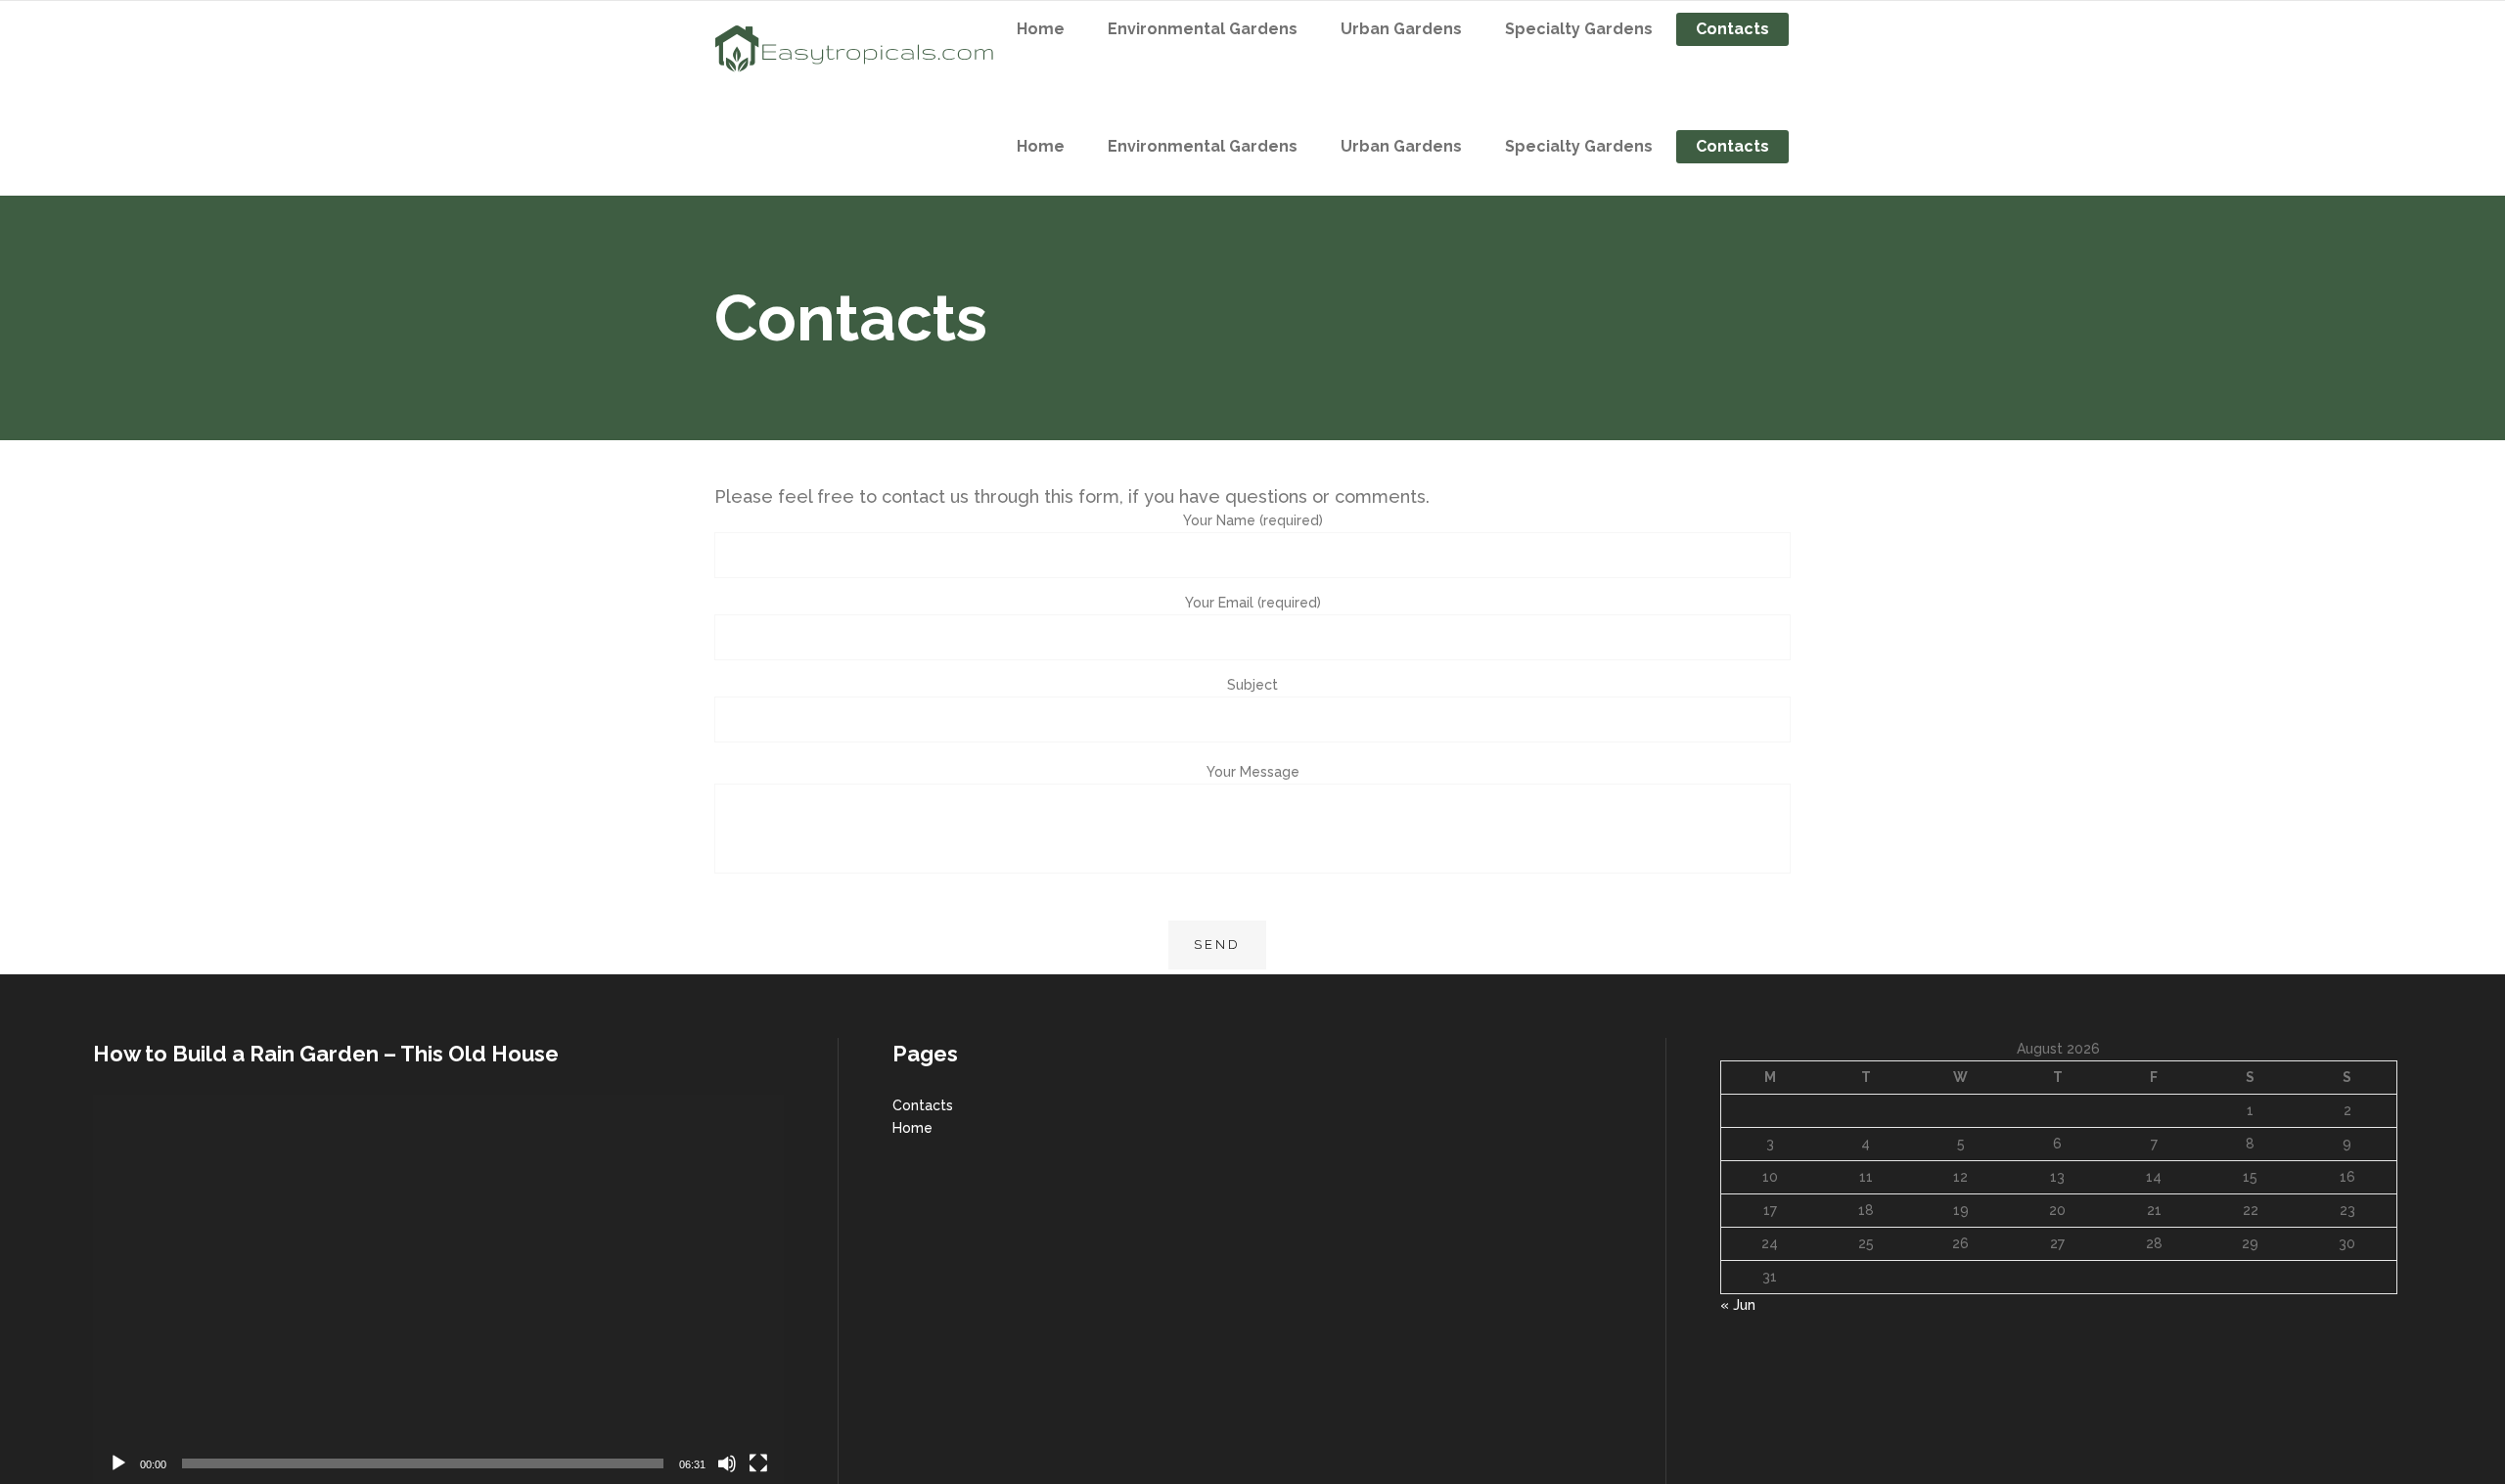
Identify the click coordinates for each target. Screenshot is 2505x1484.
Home (912, 1128)
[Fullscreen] (758, 1463)
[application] (438, 1289)
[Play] (118, 1463)
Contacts (923, 1105)
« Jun (1738, 1305)
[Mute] (727, 1463)
